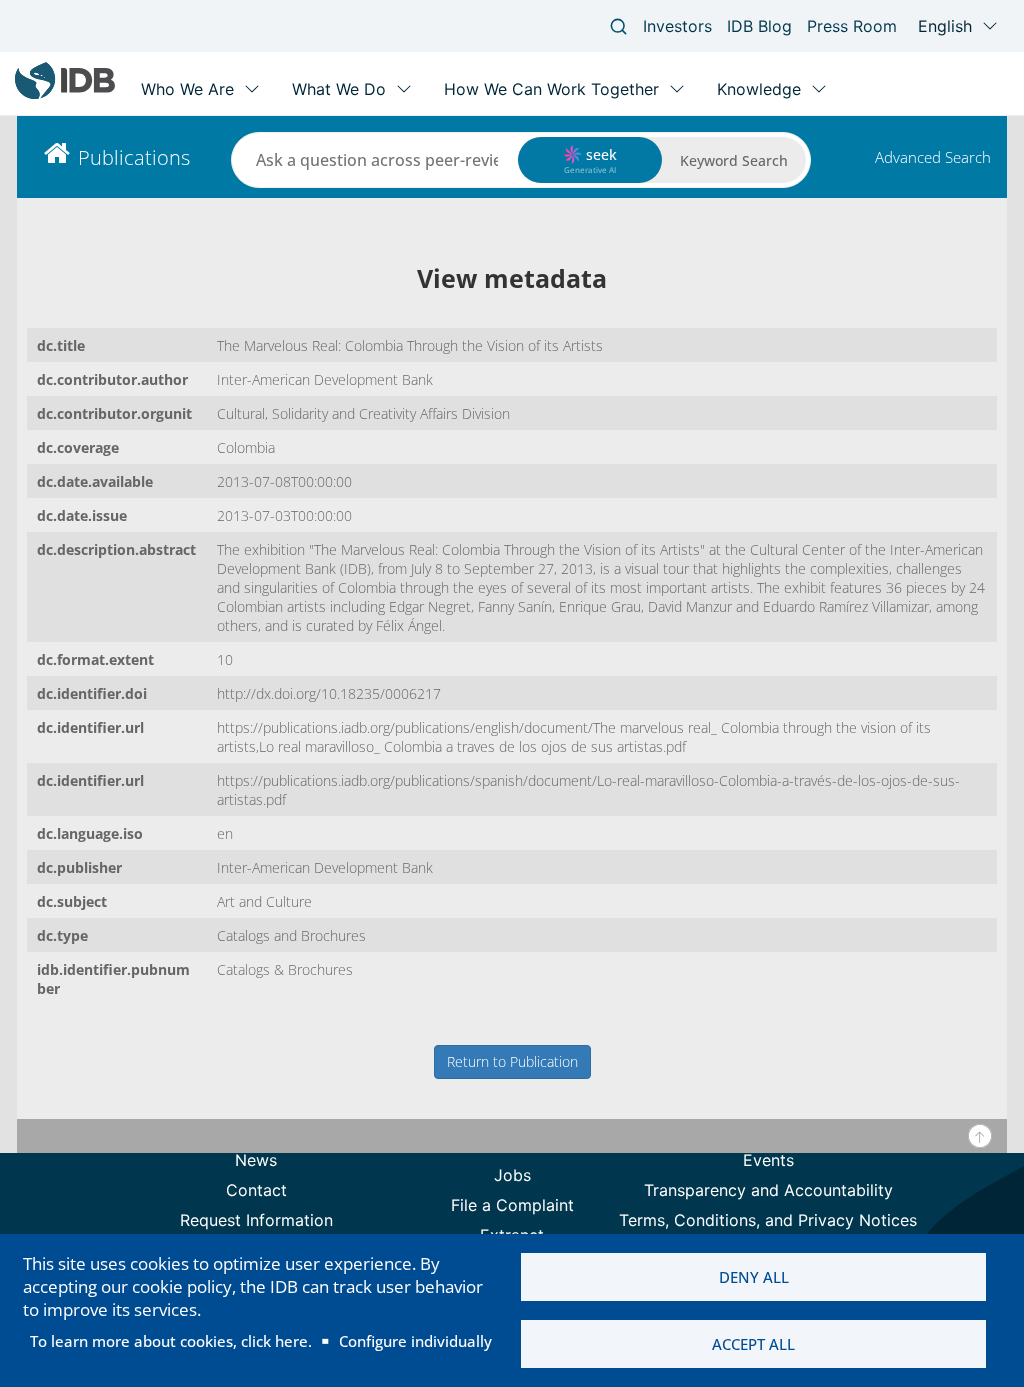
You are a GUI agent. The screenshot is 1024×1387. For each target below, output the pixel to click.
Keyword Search (734, 160)
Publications (134, 157)
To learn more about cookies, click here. (171, 1341)
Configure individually (415, 1341)
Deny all (754, 1277)
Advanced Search (933, 157)
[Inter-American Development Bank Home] (65, 94)
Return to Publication (512, 1061)
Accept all (753, 1344)
